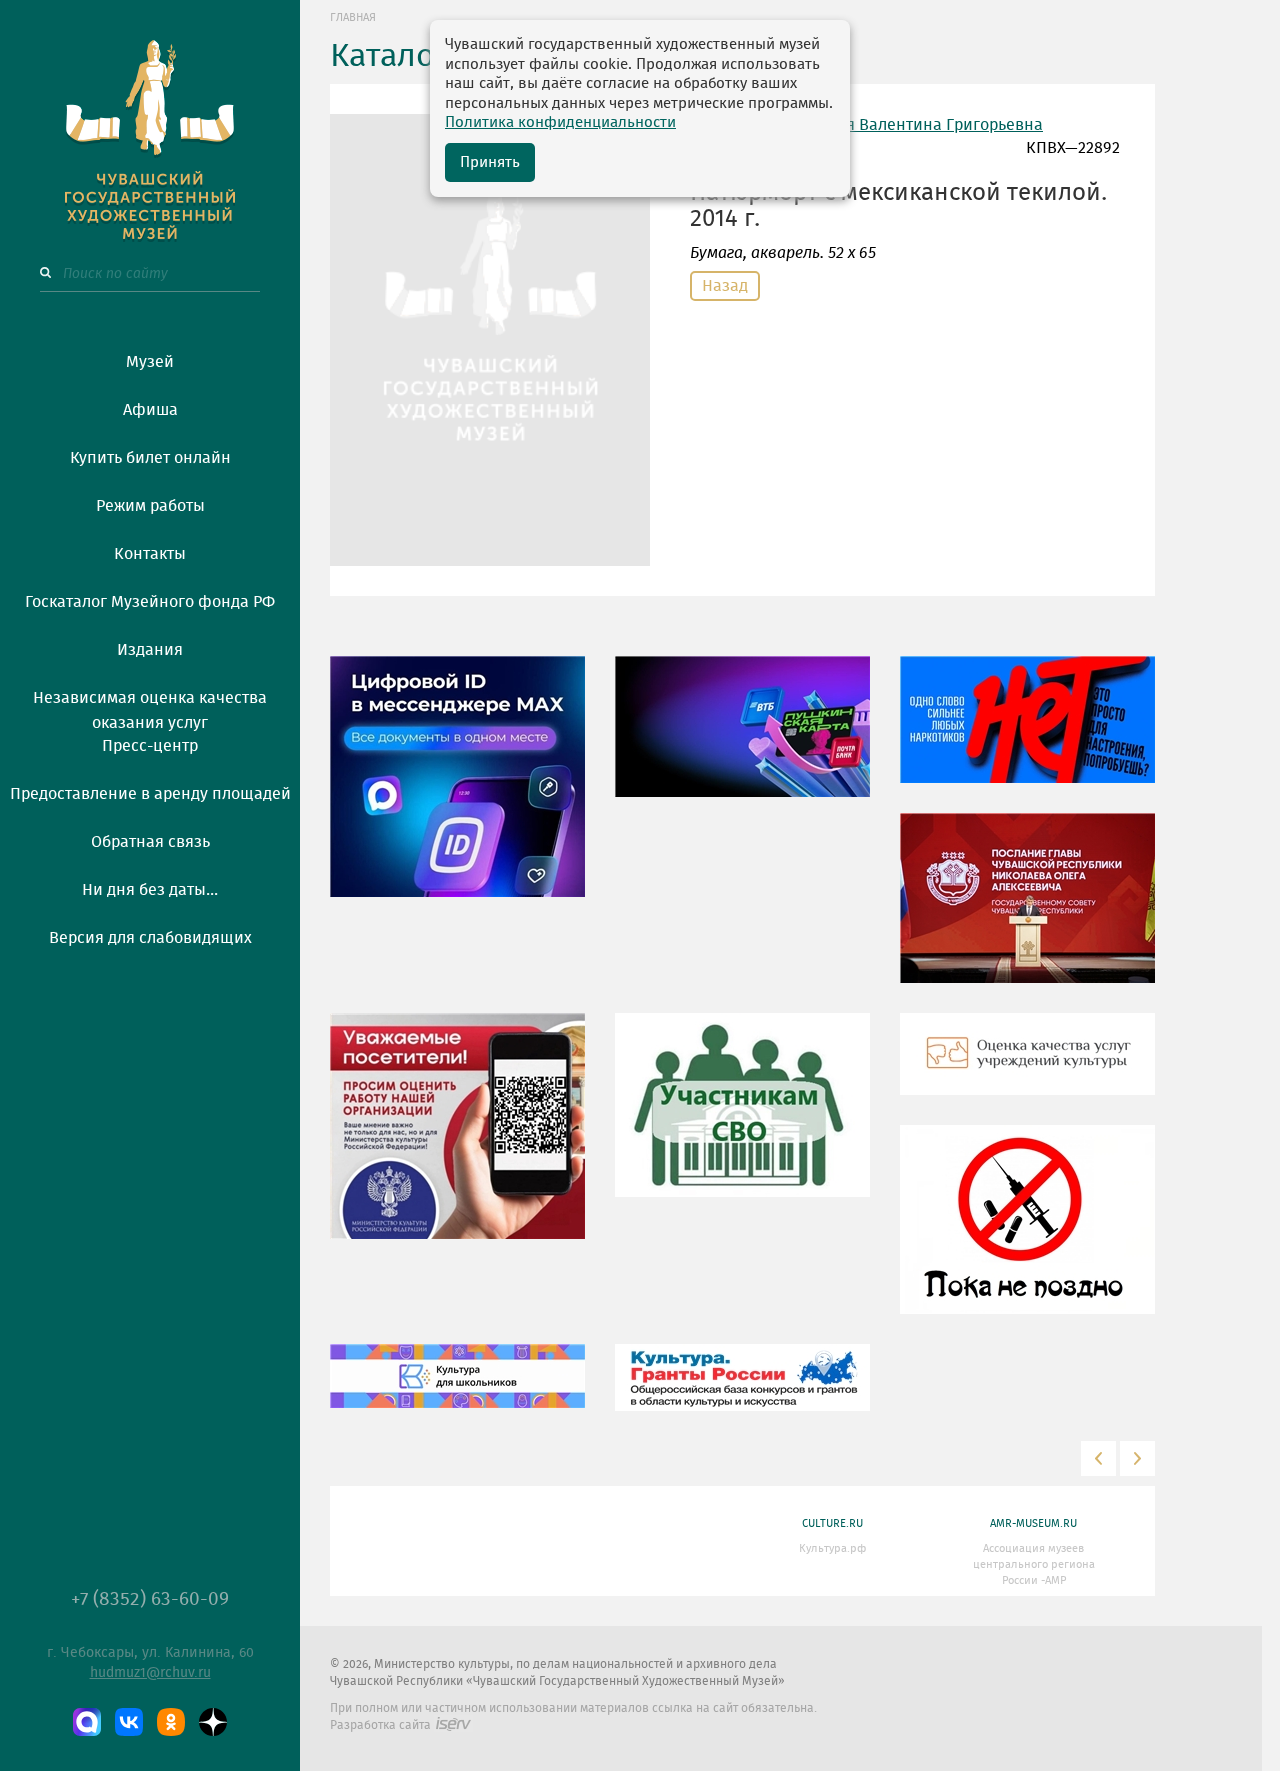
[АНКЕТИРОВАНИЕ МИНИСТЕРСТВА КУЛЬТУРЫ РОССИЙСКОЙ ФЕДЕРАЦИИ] (457, 1140)
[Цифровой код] (457, 791)
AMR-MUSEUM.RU (1033, 1523)
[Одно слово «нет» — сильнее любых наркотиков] (1027, 734)
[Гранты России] (742, 1392)
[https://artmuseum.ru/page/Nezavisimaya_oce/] (1027, 1068)
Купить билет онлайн (150, 458)
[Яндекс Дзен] (213, 1722)
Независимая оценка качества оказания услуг (150, 707)
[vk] (129, 1722)
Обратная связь (150, 842)
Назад (725, 286)
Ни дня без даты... (150, 890)
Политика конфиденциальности (560, 122)
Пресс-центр (150, 746)
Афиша (150, 410)
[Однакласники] (171, 1722)
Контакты (150, 554)
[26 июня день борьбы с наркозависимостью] (1027, 1234)
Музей (150, 362)
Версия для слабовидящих (150, 938)
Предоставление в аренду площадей (150, 794)
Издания (150, 650)
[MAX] (87, 1722)
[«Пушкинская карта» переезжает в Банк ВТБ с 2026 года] (742, 741)
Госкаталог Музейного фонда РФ (150, 602)
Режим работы (150, 506)
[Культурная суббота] (457, 1390)
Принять (490, 162)
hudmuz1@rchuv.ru (150, 1673)
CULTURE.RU (832, 1523)
